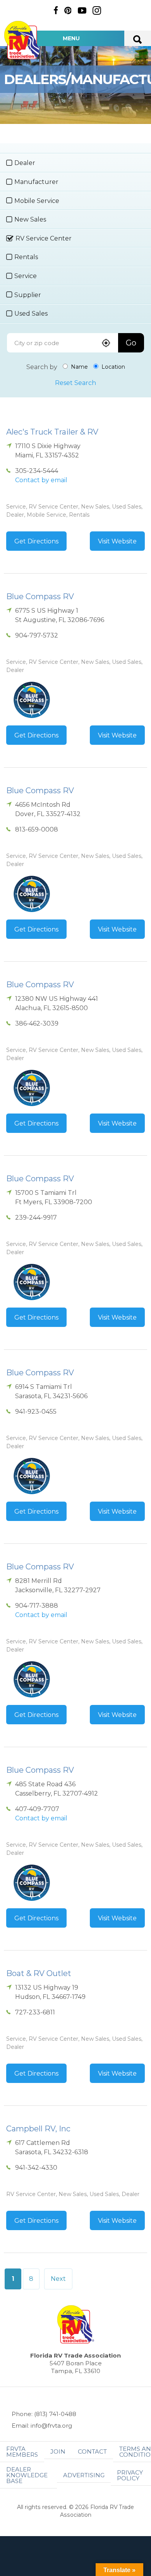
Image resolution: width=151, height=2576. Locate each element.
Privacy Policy (130, 2475)
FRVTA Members (22, 2452)
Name (79, 367)
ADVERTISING (84, 2475)
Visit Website (117, 541)
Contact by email (41, 480)
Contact (92, 2451)
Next (58, 2279)
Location (112, 367)
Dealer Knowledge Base (27, 2475)
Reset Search (75, 383)
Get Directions (36, 541)
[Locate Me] (106, 344)
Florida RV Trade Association (22, 40)
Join (58, 2451)
